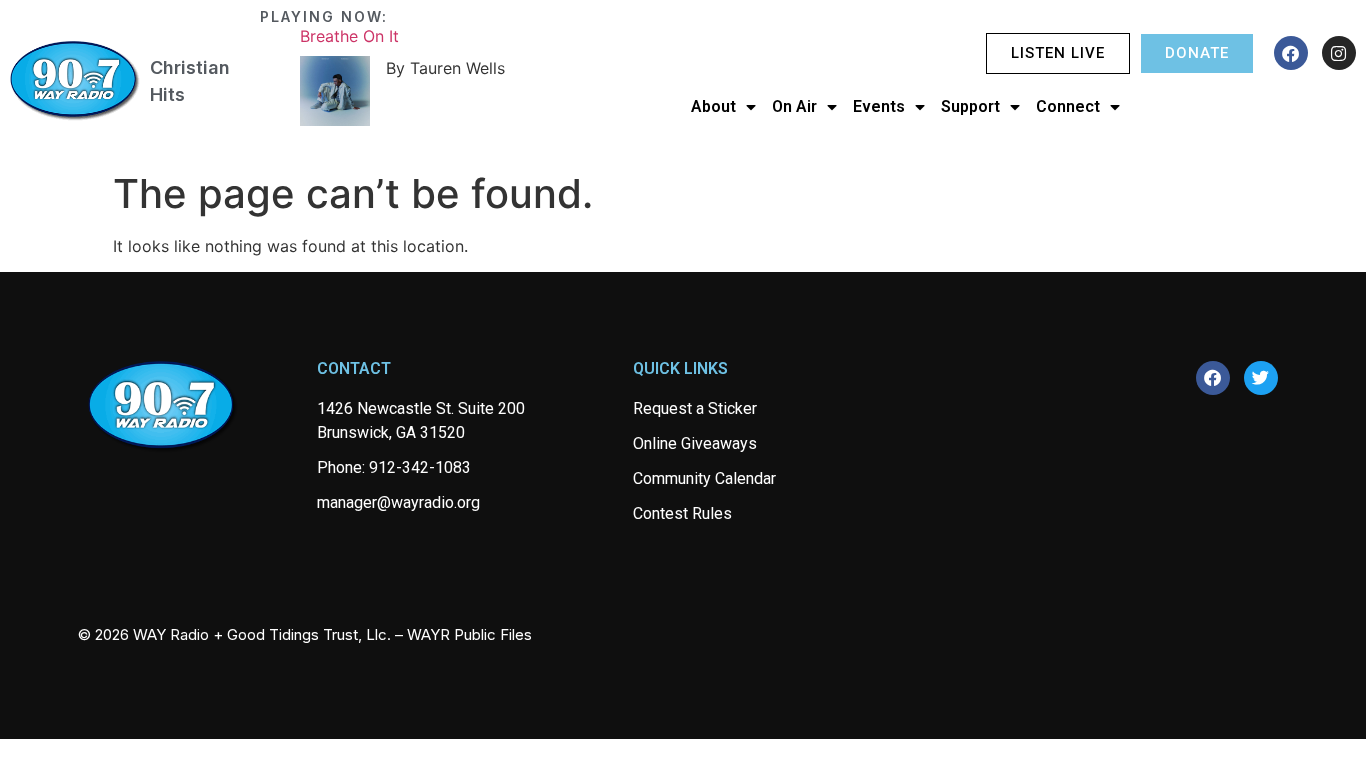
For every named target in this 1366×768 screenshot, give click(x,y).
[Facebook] (1291, 53)
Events (879, 106)
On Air (794, 106)
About (713, 106)
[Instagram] (1339, 53)
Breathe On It (349, 36)
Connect (1068, 106)
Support (970, 106)
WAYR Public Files (469, 634)
